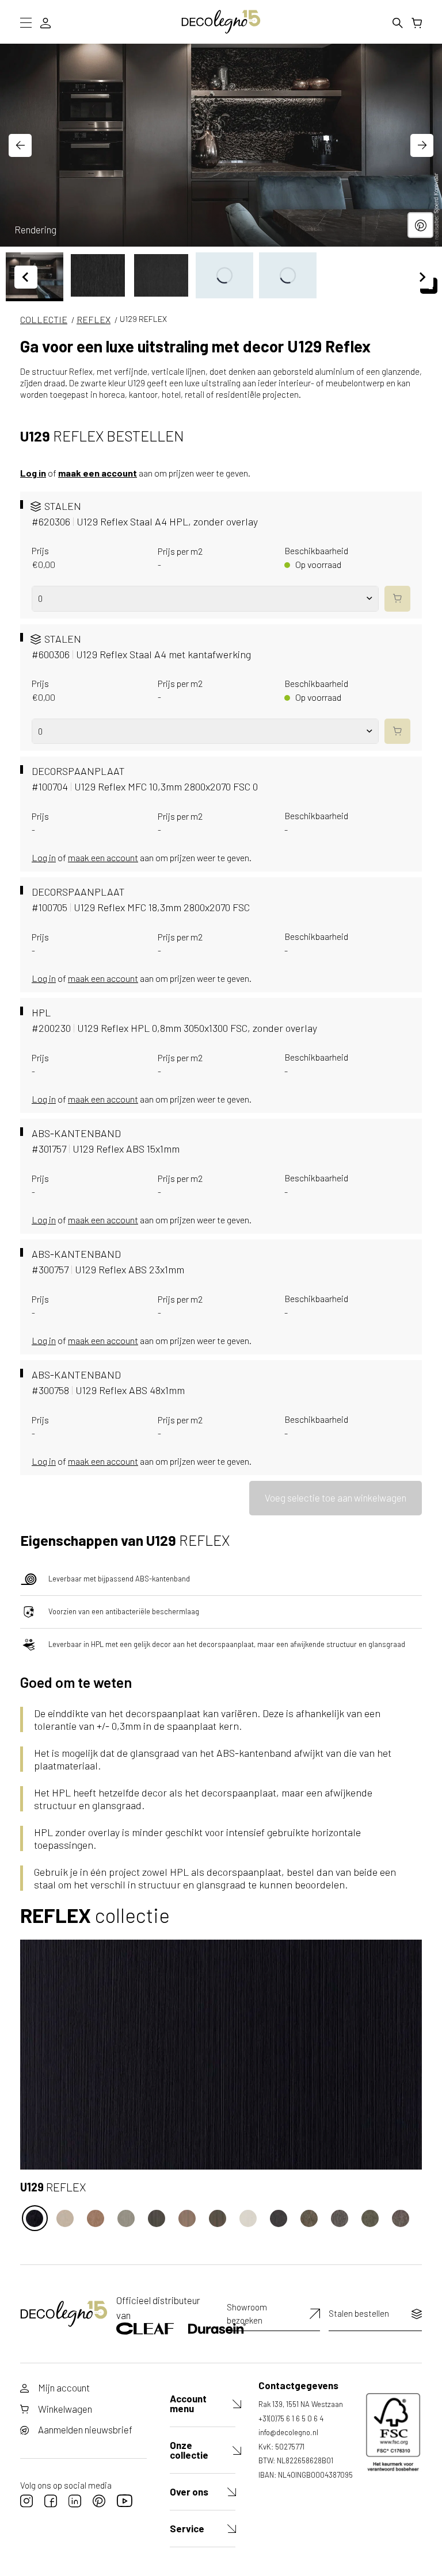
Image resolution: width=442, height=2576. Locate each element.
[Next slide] (422, 145)
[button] (98, 275)
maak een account (98, 473)
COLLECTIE (44, 319)
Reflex (94, 319)
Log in (33, 473)
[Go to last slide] (20, 145)
